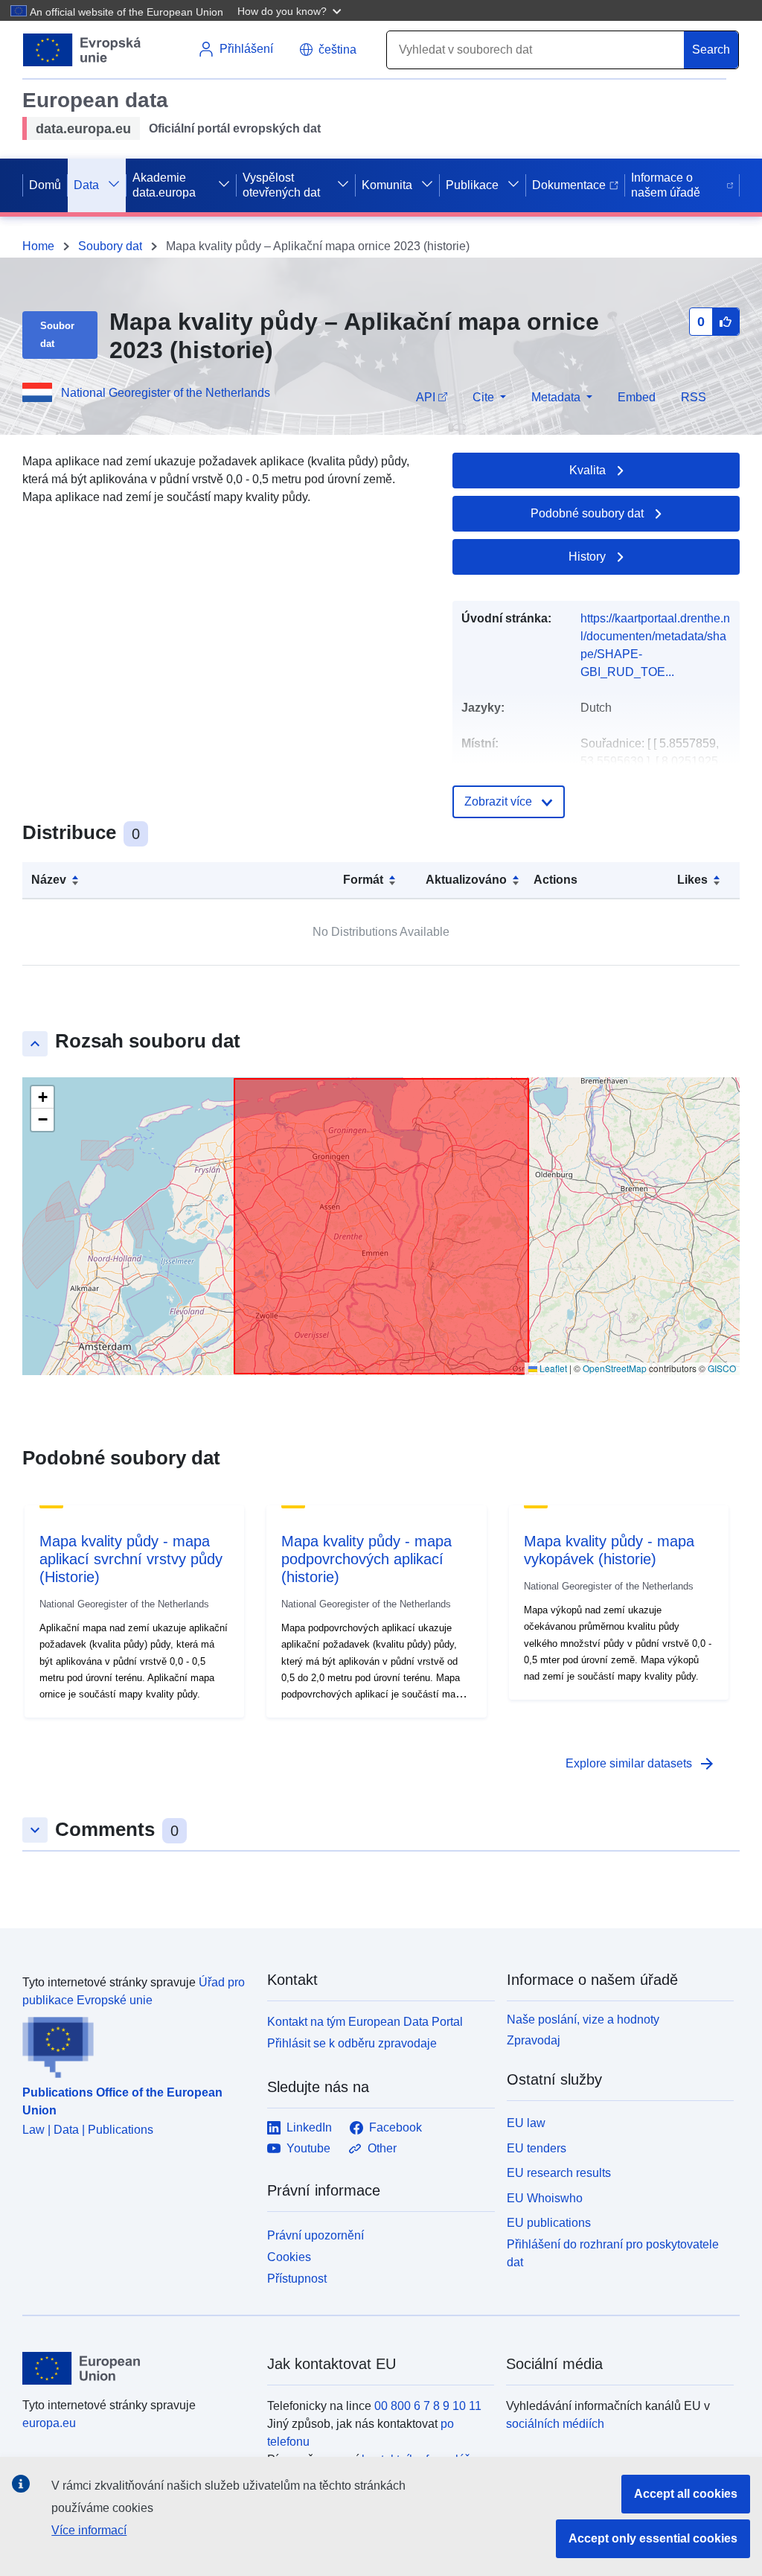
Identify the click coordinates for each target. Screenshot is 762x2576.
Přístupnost (297, 2279)
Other (382, 2148)
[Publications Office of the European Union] (136, 2044)
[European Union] (136, 2368)
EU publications (549, 2223)
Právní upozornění (316, 2235)
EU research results (559, 2173)
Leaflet (552, 1368)
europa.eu (49, 2423)
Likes (692, 880)
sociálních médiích (555, 2424)
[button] (291, 10)
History (587, 557)
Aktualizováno (466, 880)
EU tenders (537, 2148)
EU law (526, 2123)
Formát (363, 880)
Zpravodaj (534, 2040)
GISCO (722, 1368)
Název (49, 880)
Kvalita (587, 470)
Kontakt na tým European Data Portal (365, 2022)
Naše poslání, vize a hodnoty (583, 2019)
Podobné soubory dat (587, 513)
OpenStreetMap (615, 1368)
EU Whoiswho (545, 2198)
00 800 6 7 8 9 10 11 (428, 2406)
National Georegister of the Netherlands (166, 393)
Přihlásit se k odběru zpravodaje (352, 2043)
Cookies (289, 2257)
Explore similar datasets (641, 1764)
